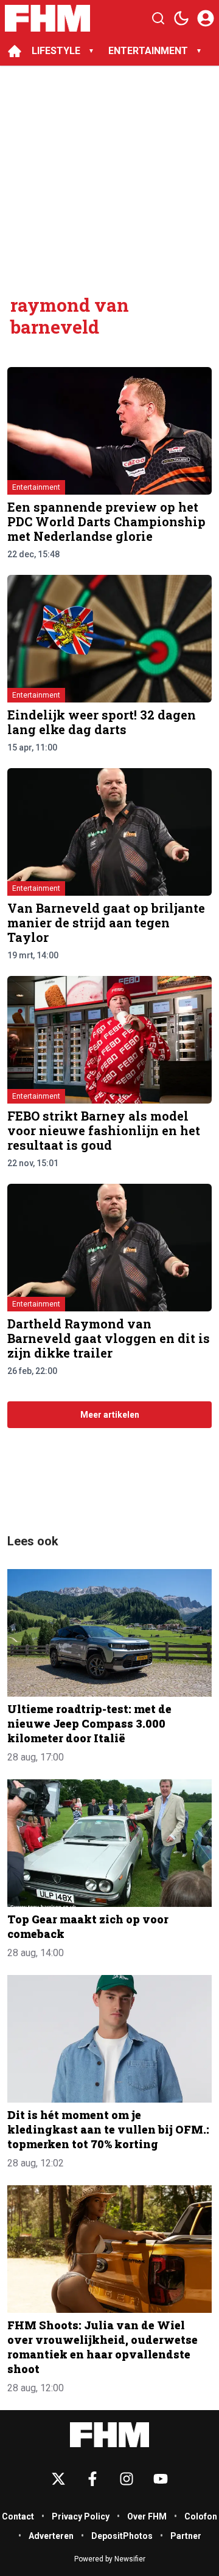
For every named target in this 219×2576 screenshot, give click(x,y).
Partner (186, 2536)
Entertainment (36, 487)
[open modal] (206, 18)
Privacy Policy (81, 2516)
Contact (18, 2516)
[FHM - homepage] (47, 18)
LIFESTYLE (56, 51)
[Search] (158, 18)
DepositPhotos (122, 2536)
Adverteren (51, 2536)
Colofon (201, 2516)
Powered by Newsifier (110, 2559)
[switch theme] (181, 18)
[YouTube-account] (161, 2479)
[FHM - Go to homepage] (109, 2435)
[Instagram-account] (127, 2479)
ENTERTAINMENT (148, 51)
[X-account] (58, 2479)
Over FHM (147, 2516)
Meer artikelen (110, 1415)
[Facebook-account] (92, 2479)
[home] (15, 51)
